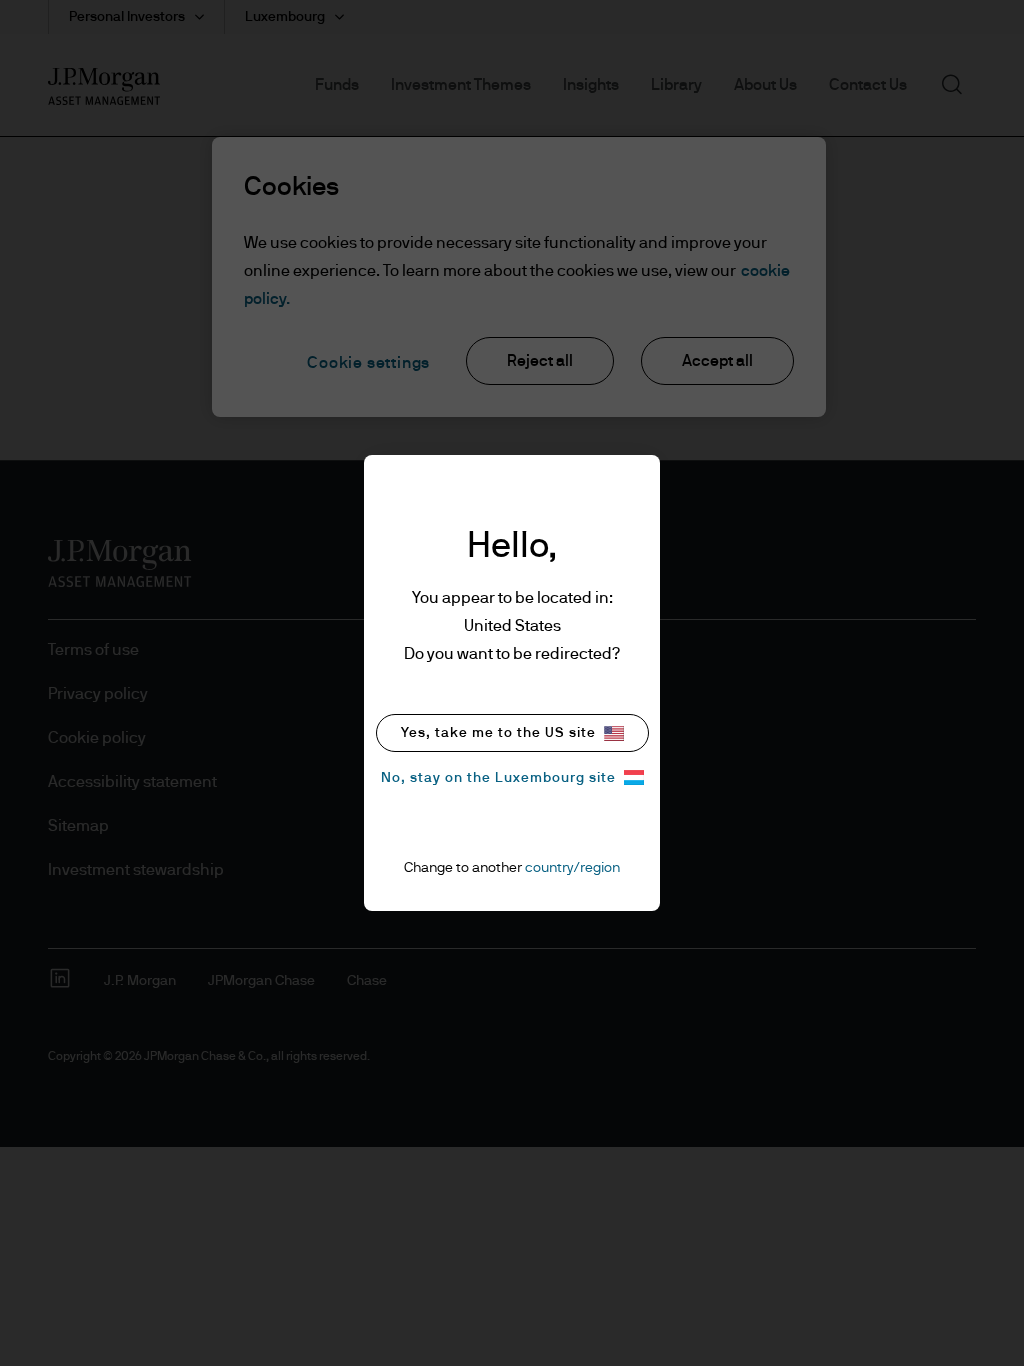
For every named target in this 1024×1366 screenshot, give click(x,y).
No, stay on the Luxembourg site (498, 778)
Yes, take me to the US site (498, 733)
